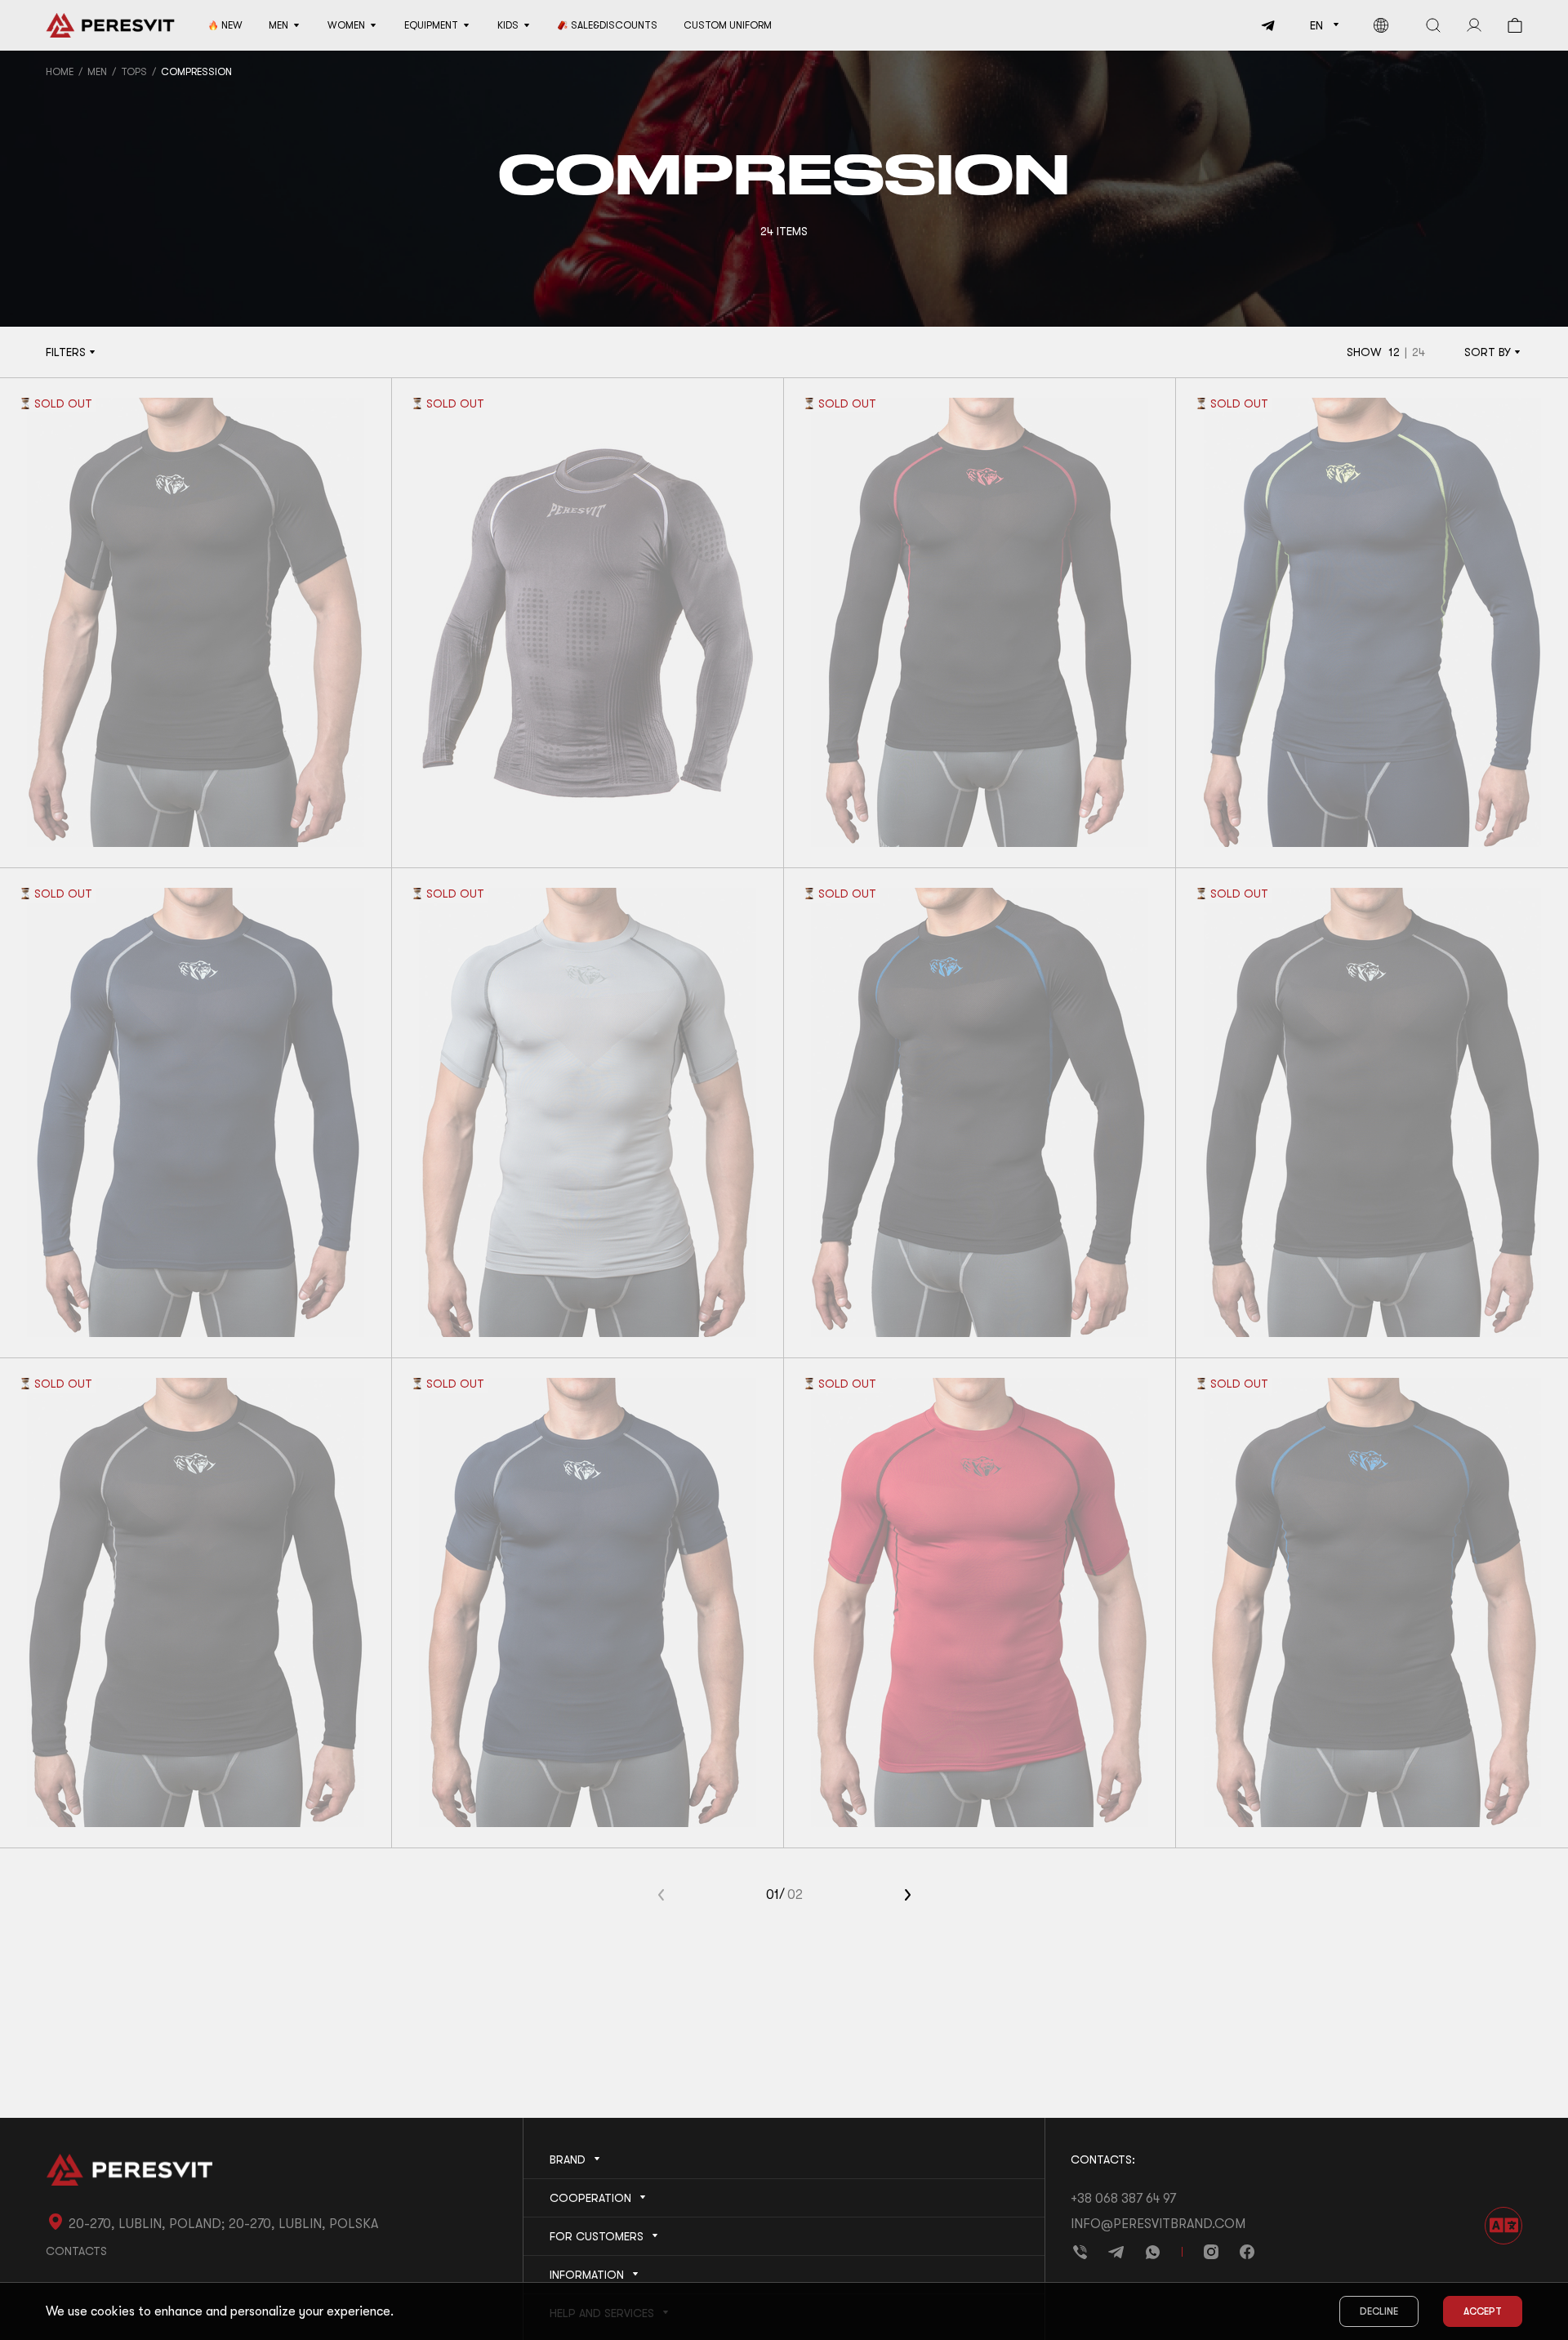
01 (773, 1895)
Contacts (76, 2251)
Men (97, 72)
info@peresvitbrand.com (1158, 2224)
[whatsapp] (1152, 2252)
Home (60, 72)
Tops (134, 72)
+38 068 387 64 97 (1123, 2199)
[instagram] (1211, 2252)
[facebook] (1247, 2252)
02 (795, 1895)
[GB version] (1381, 25)
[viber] (1080, 2252)
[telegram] (1262, 25)
